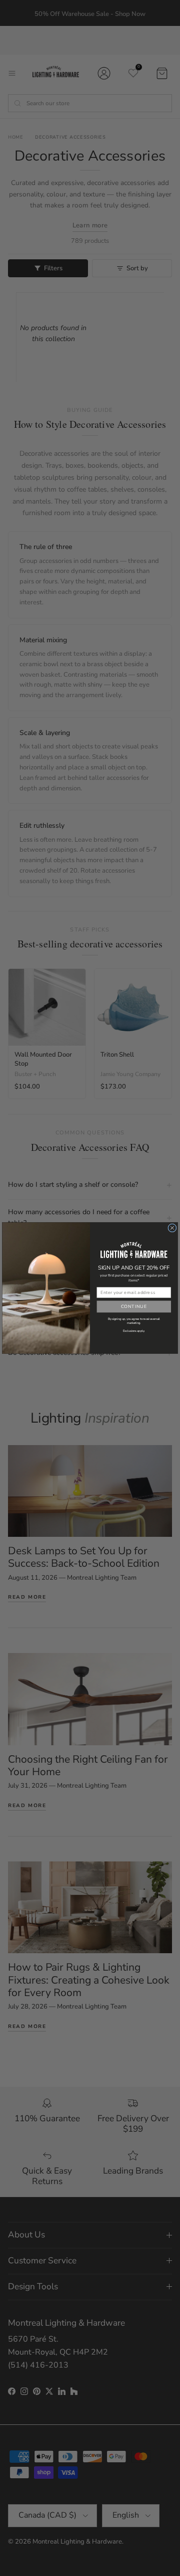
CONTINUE (134, 1306)
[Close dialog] (172, 1228)
